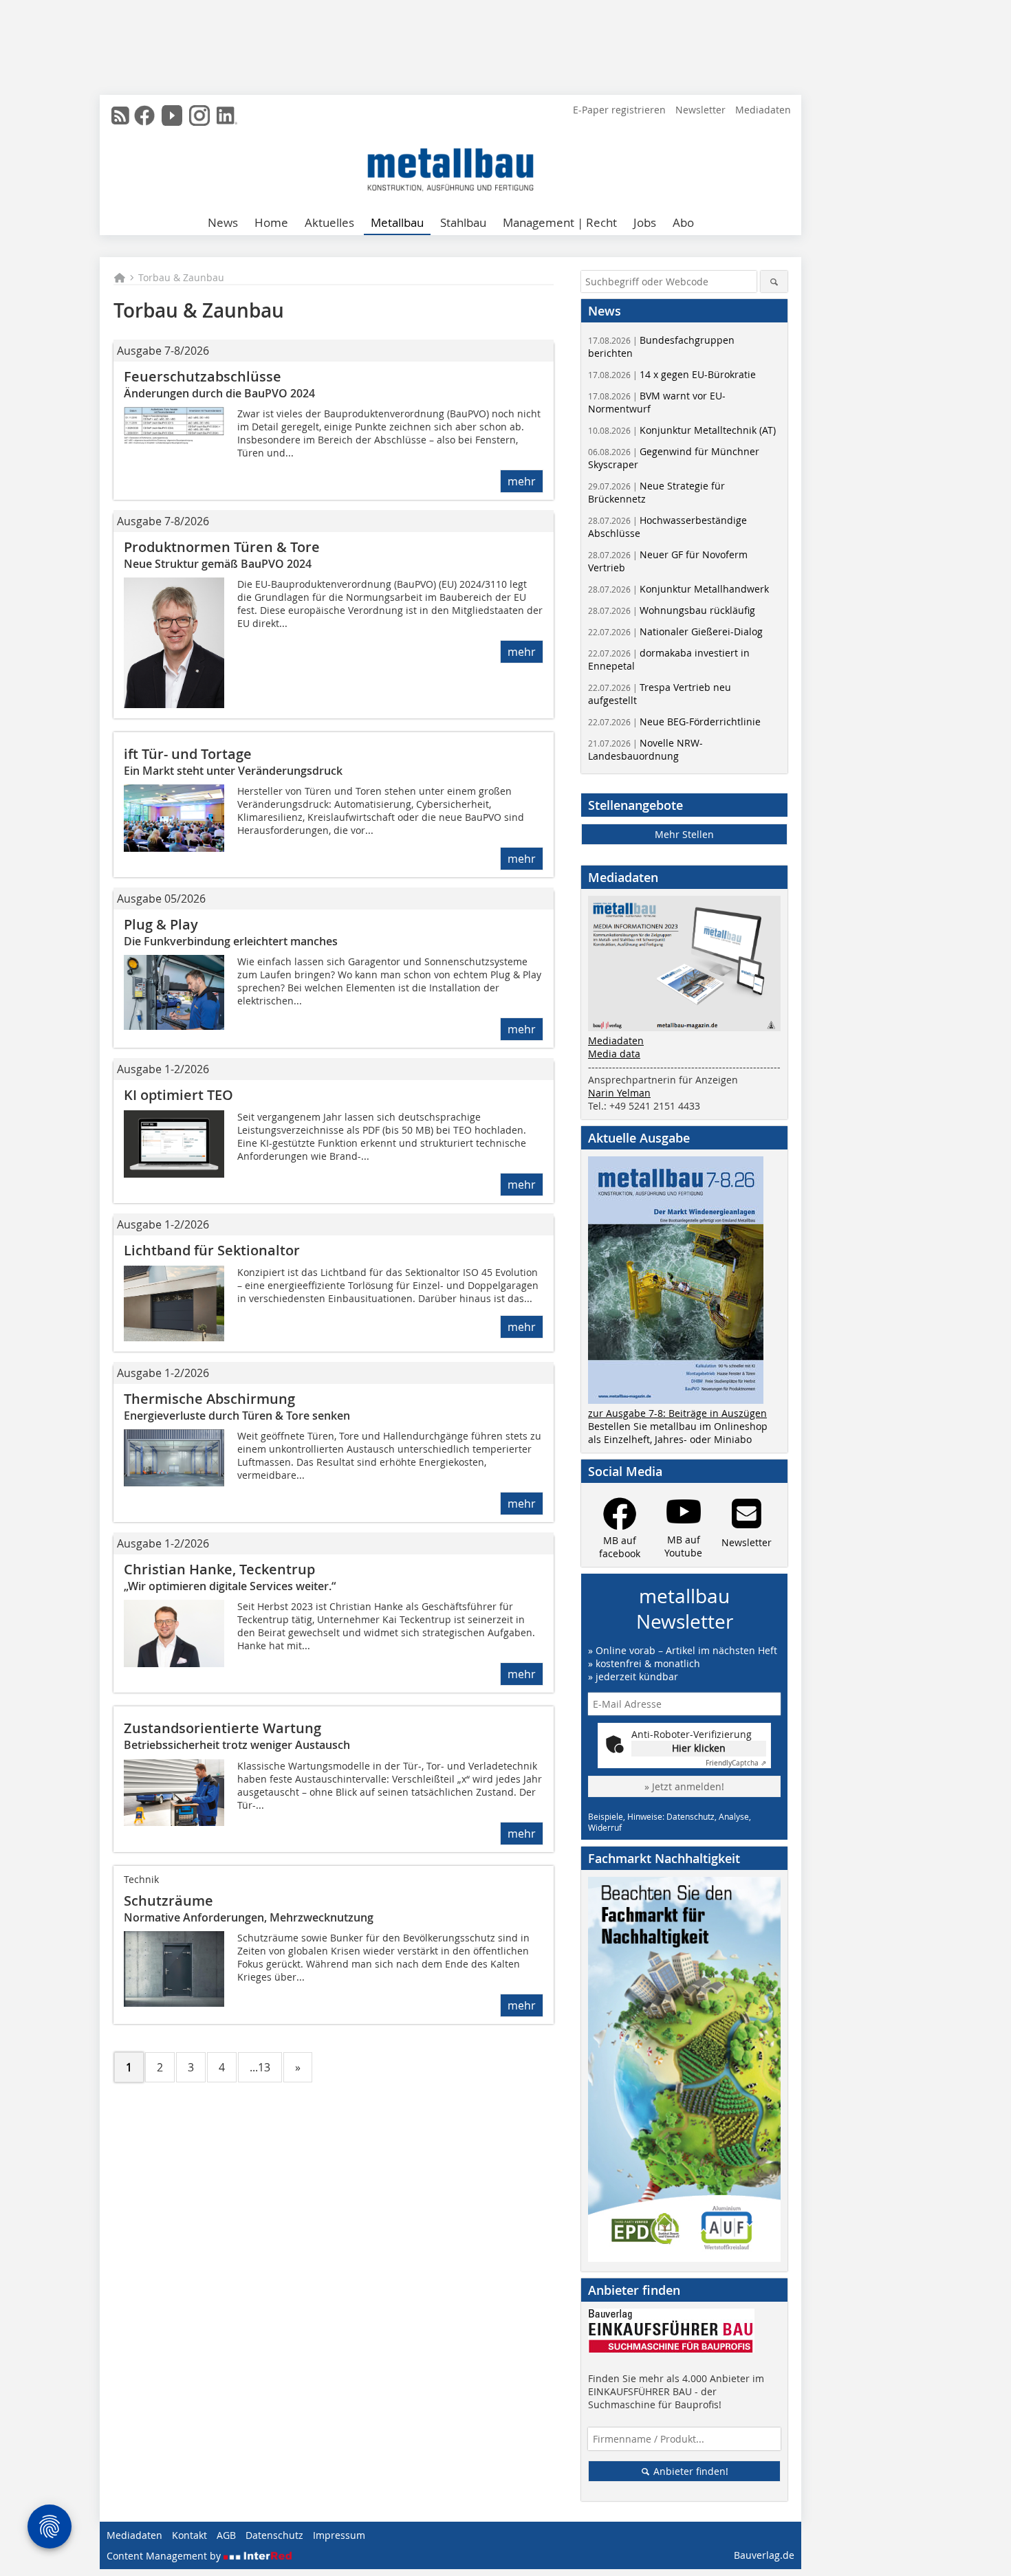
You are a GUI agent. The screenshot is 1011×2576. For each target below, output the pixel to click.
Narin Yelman (619, 1093)
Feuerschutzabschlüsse (203, 376)
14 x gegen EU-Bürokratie (672, 374)
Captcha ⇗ (736, 1763)
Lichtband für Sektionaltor (212, 1250)
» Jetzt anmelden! (684, 1786)
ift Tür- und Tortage (188, 754)
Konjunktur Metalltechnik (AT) (682, 430)
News (223, 222)
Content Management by (165, 2556)
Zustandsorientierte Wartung (222, 1728)
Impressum (339, 2535)
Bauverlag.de (764, 2555)
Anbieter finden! (689, 2471)
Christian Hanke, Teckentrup (219, 1569)
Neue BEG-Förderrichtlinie (674, 722)
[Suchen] (774, 282)
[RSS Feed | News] (120, 115)
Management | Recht (560, 222)
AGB (226, 2535)
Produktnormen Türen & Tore (222, 547)
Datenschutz (274, 2535)
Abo (683, 222)
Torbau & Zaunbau (181, 277)
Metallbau (397, 222)
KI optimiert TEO (178, 1095)
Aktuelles (329, 222)
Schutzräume (168, 1901)
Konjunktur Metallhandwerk (678, 589)
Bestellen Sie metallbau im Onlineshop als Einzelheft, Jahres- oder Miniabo (678, 1433)
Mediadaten (763, 110)
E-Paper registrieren (619, 110)
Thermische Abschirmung (209, 1399)
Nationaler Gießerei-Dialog (675, 631)
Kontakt (189, 2535)
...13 (260, 2067)
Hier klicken (699, 1748)
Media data (614, 1054)
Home (271, 222)
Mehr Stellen (684, 834)
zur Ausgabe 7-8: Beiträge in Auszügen (677, 1413)
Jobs (645, 222)
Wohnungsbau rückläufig (672, 610)
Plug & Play (161, 924)
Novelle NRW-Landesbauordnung (645, 749)
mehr (522, 481)
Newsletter (700, 110)
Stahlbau (463, 222)
